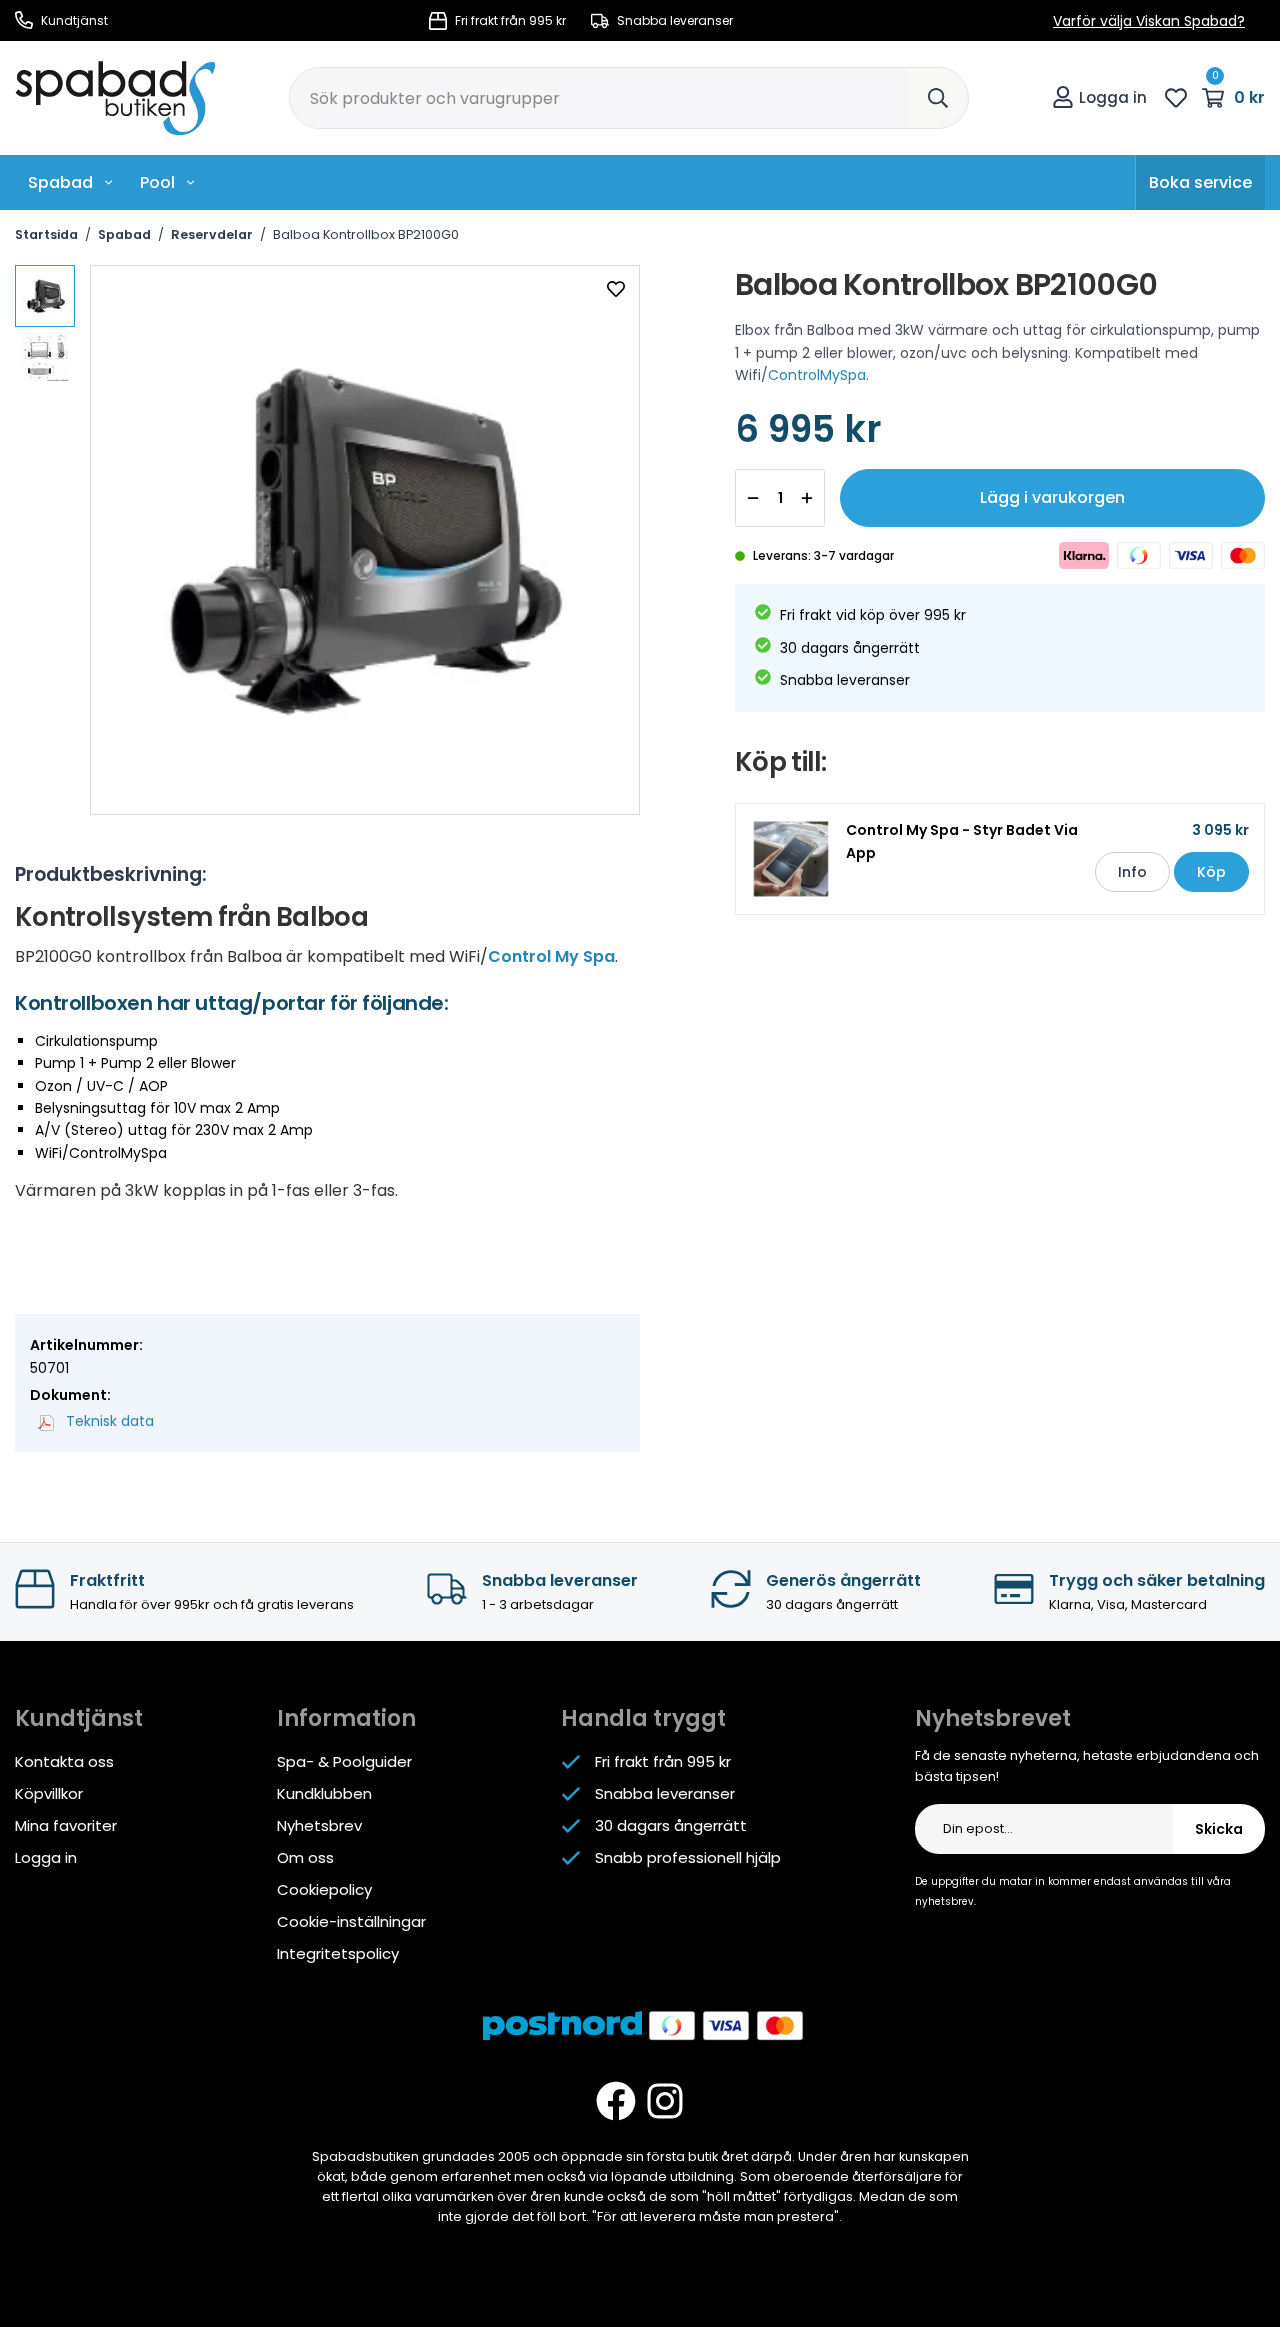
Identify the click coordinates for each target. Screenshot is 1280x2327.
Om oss (305, 1857)
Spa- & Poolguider (344, 1761)
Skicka (1219, 1829)
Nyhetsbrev (319, 1825)
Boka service (1200, 182)
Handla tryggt (643, 1718)
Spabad (60, 182)
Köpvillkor (49, 1793)
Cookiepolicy (324, 1889)
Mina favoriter (66, 1825)
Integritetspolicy (338, 1953)
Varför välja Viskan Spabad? (1149, 21)
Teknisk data (108, 1421)
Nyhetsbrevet (993, 1718)
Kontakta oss (64, 1761)
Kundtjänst (73, 20)
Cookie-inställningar (351, 1921)
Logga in (1113, 97)
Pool (157, 182)
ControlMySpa (817, 375)
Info (1132, 872)
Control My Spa (551, 956)
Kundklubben (324, 1793)
